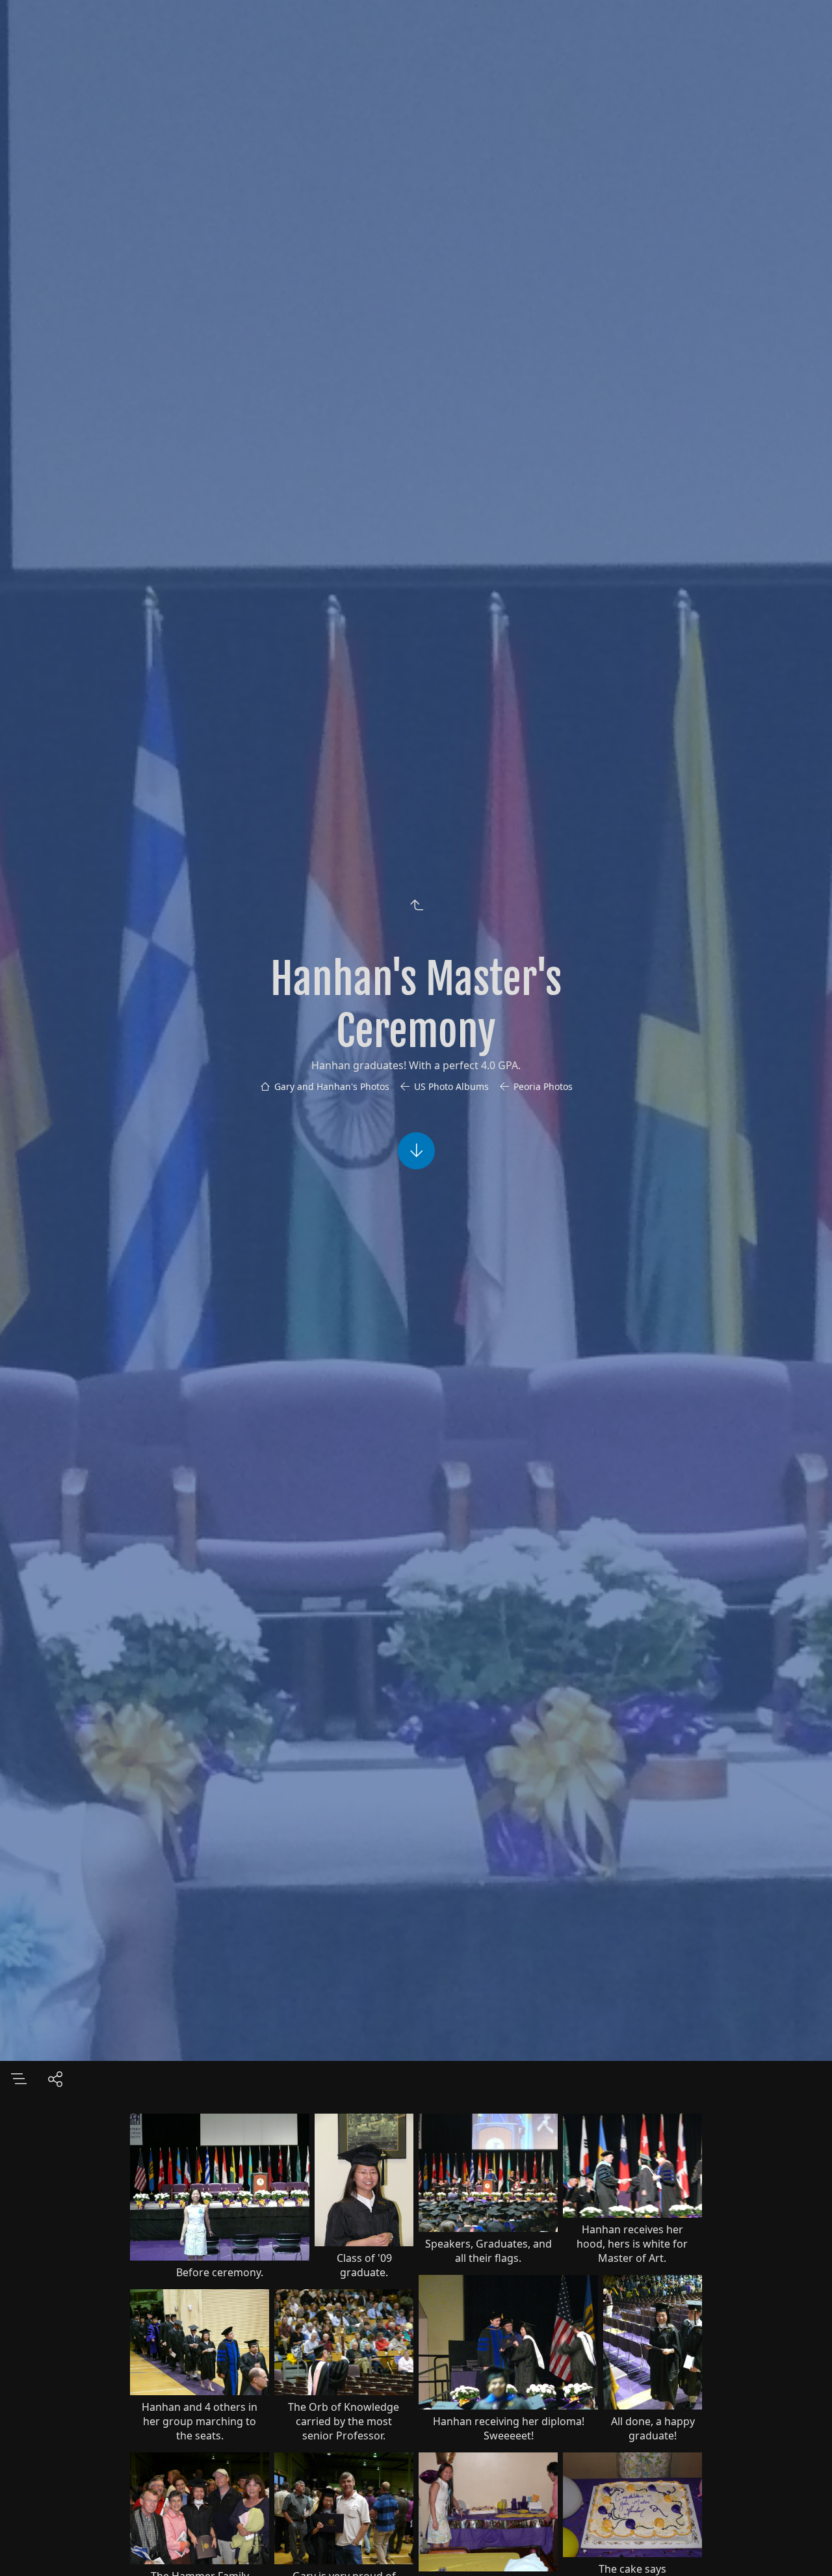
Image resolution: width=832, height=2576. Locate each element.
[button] (803, 2547)
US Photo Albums (451, 1086)
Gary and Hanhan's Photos (332, 1086)
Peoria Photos (543, 1086)
